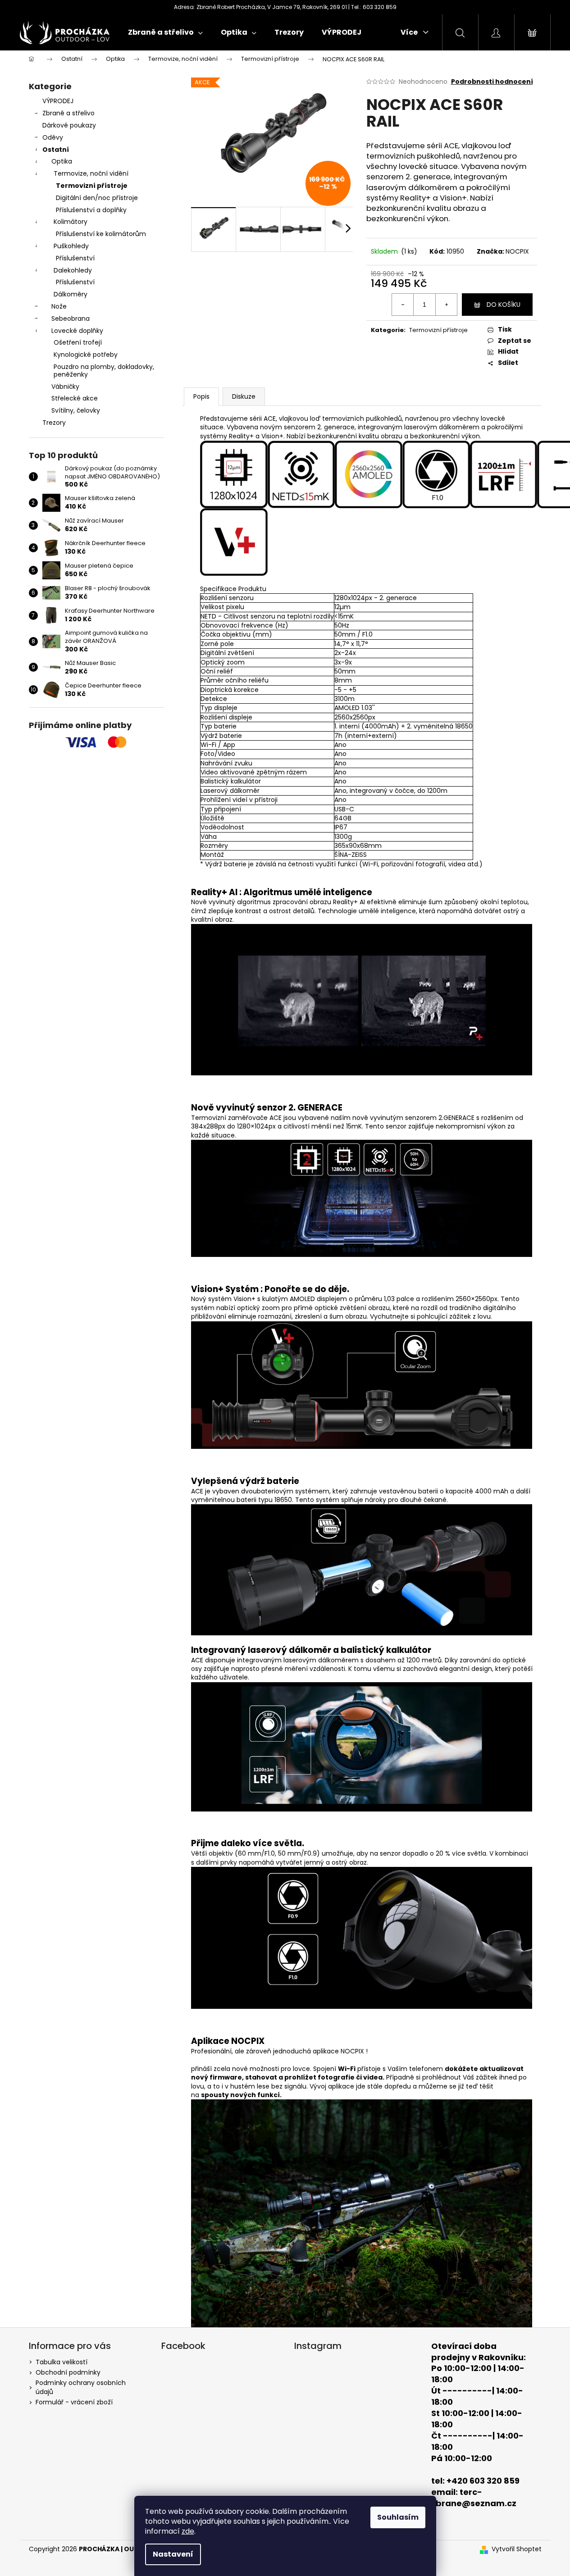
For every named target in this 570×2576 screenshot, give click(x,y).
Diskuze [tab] (244, 396)
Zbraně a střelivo (68, 113)
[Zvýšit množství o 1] (446, 305)
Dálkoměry (71, 294)
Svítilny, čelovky (76, 410)
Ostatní (56, 150)
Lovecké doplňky (77, 331)
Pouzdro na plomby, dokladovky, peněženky (104, 371)
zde (188, 2531)
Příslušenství (75, 258)
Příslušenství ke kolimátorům (101, 234)
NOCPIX (517, 251)
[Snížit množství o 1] (403, 305)
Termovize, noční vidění (91, 173)
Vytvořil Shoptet (517, 2549)
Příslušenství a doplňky (91, 210)
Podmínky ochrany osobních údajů (81, 2387)
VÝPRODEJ (58, 101)
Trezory (54, 423)
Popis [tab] (201, 396)
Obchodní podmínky (68, 2372)
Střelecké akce (75, 398)
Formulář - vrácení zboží (74, 2402)
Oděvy (53, 137)
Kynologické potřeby (86, 355)
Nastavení (173, 2554)
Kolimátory (71, 222)
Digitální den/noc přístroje (97, 198)
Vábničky (65, 387)
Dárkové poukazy (69, 125)
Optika (62, 161)
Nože (59, 306)
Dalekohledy (73, 270)
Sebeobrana (71, 319)
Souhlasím (398, 2517)
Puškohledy (71, 246)
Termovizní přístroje (92, 186)
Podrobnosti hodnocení (492, 82)
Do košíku (504, 305)
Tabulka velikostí (62, 2362)
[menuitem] (165, 32)
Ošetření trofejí (78, 342)
